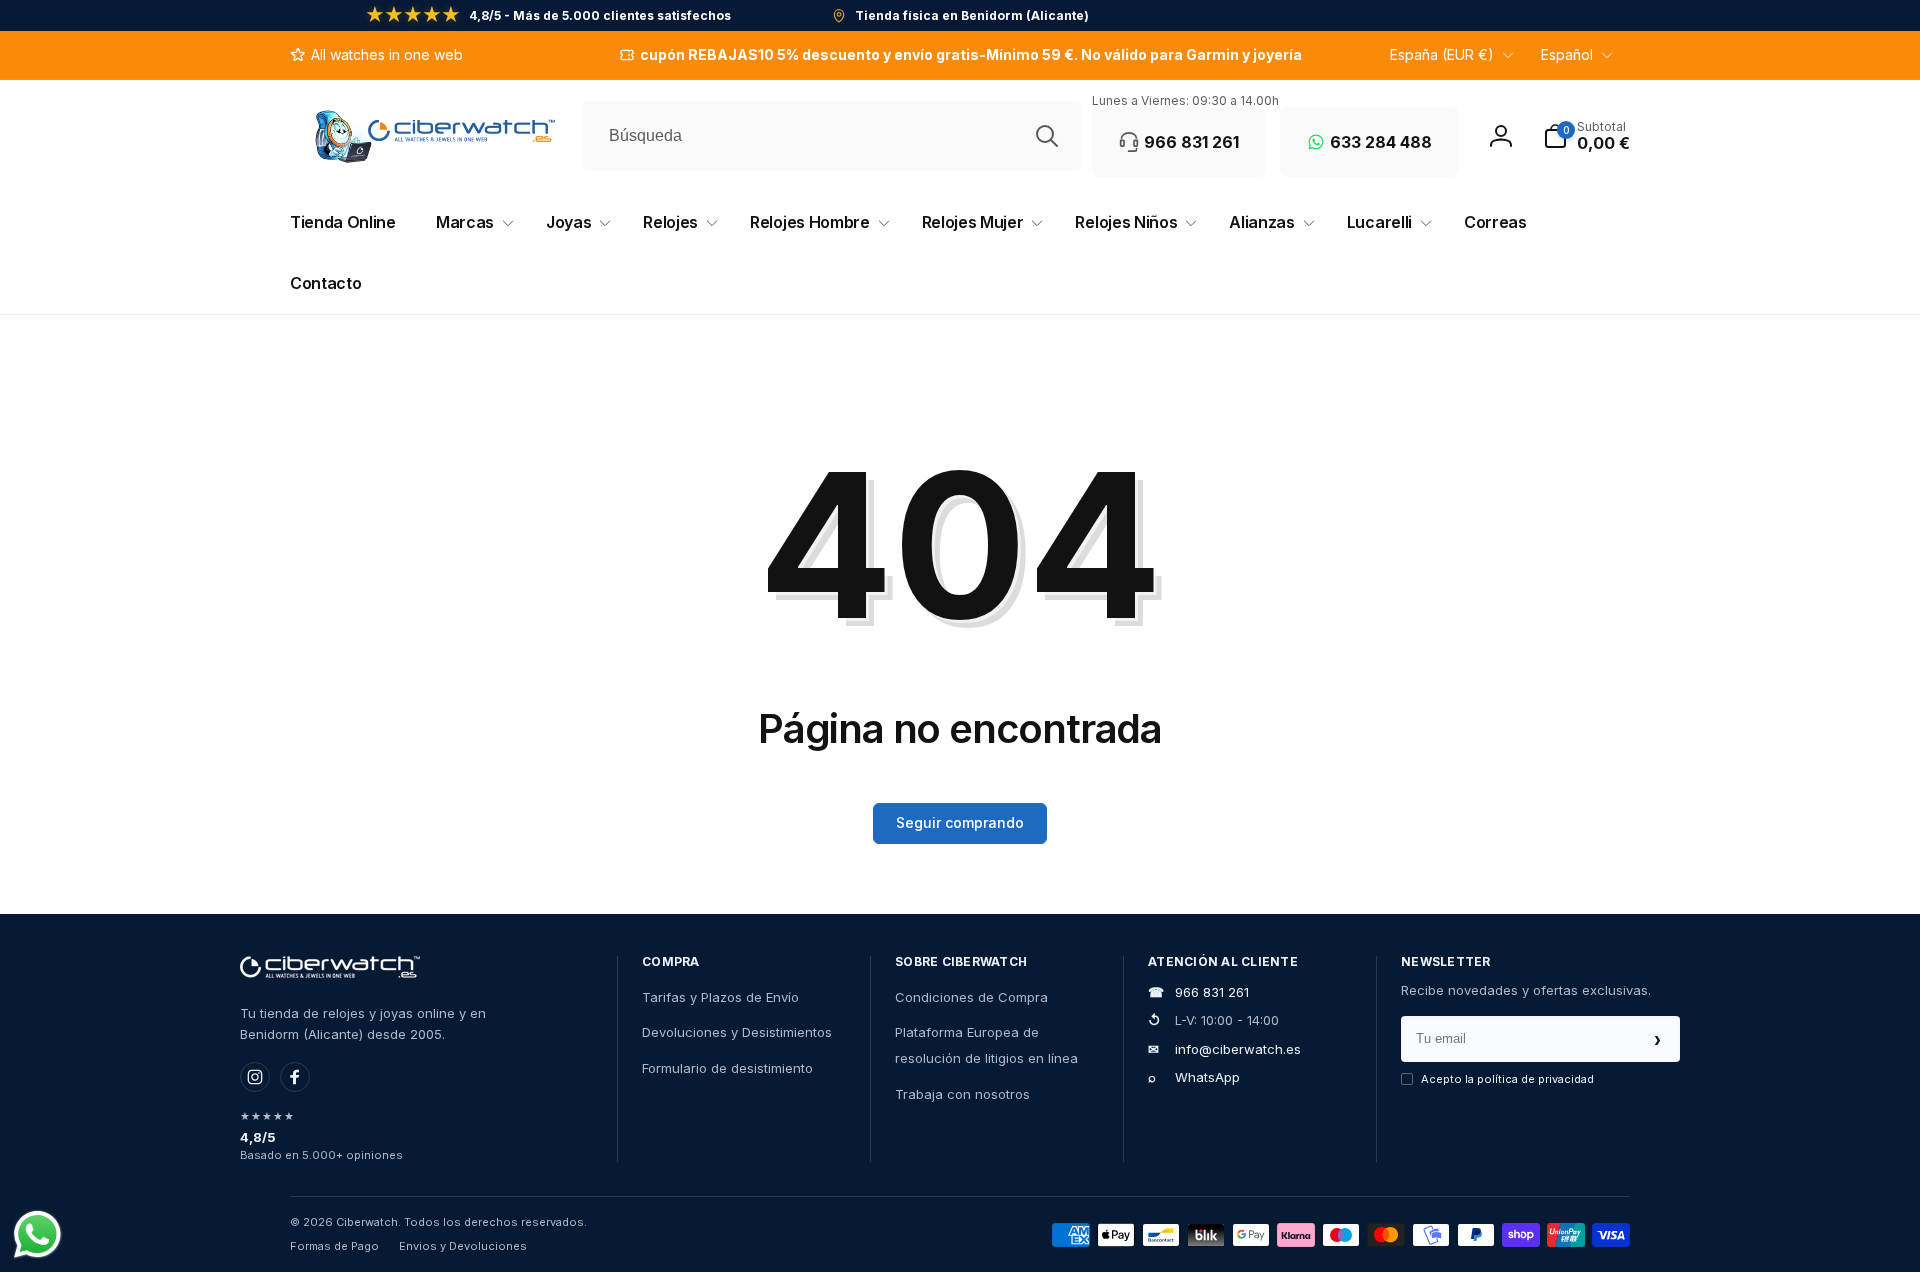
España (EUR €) (1442, 54)
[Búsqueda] (1047, 136)
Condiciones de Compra (971, 997)
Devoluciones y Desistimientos (737, 1032)
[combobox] (832, 136)
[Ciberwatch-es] (330, 967)
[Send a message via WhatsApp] (37, 1234)
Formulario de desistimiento (727, 1068)
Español (1567, 54)
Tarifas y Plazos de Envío (720, 997)
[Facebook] (295, 1077)
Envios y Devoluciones (463, 1246)
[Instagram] (255, 1077)
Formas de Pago (334, 1246)
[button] (1586, 136)
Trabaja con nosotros (962, 1094)
